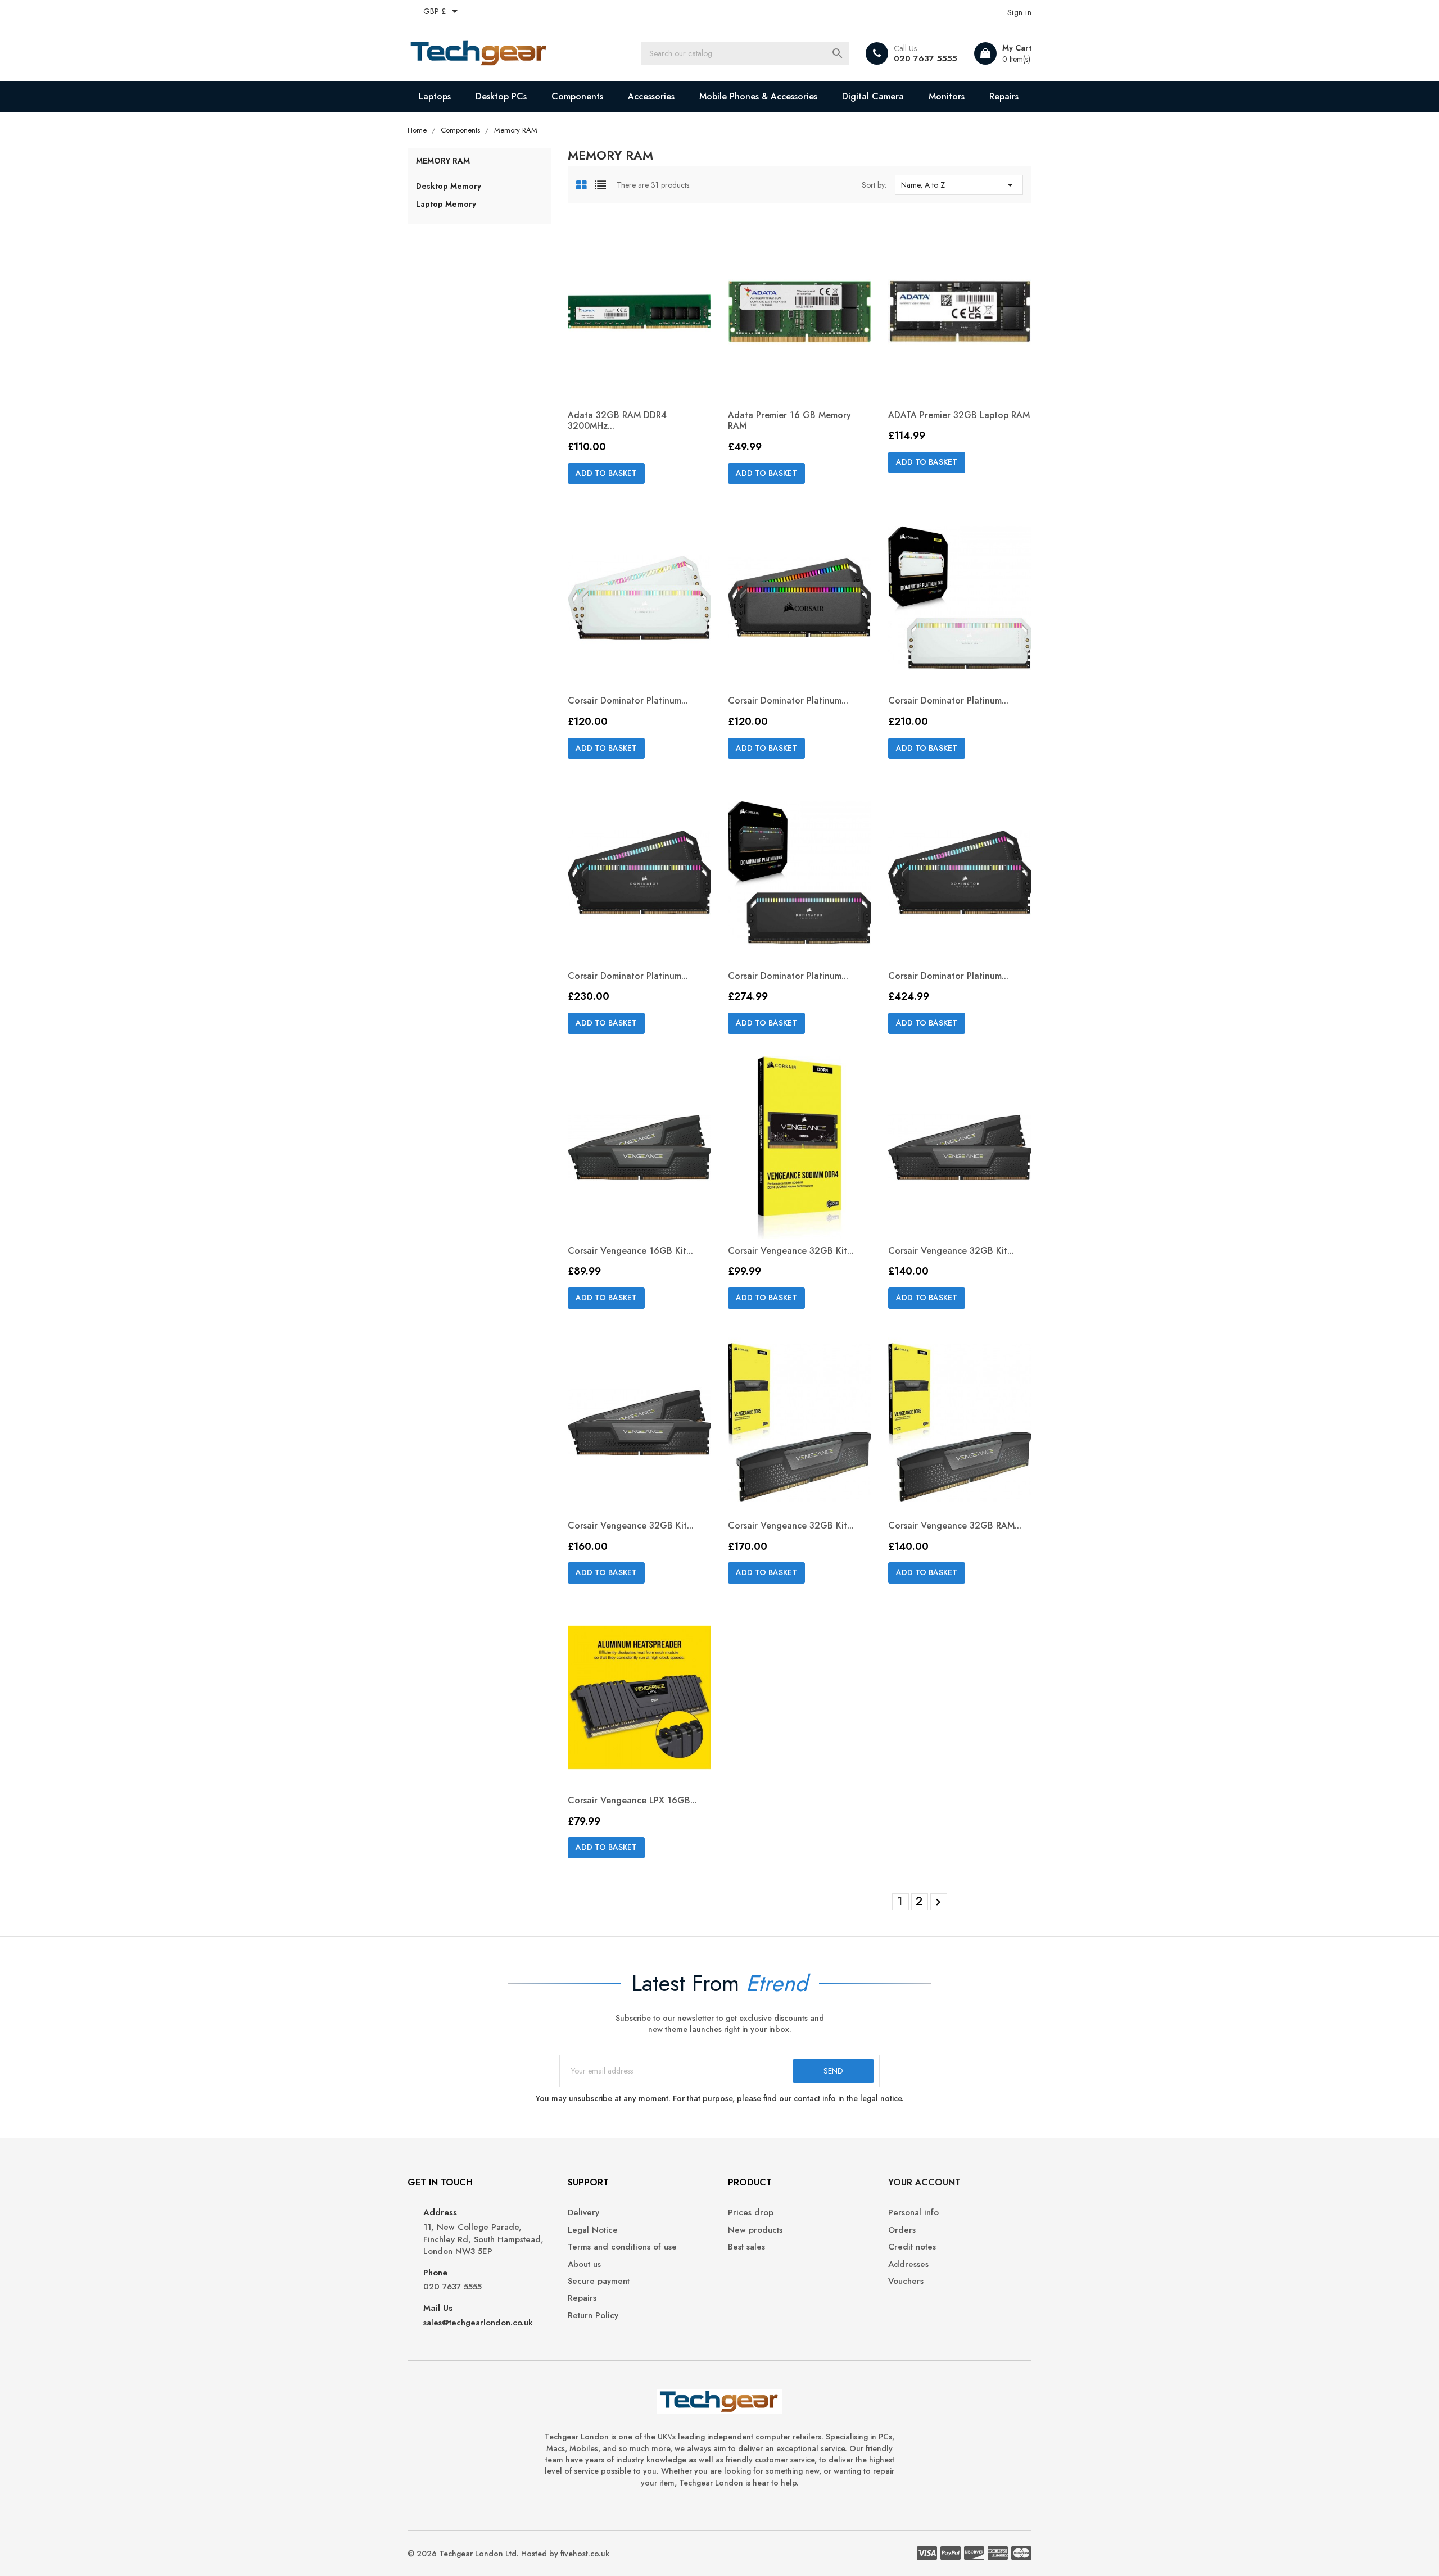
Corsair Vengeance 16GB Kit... (630, 1251)
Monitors (947, 96)
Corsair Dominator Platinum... (628, 700)
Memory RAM (443, 162)
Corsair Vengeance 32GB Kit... (791, 1251)
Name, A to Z (959, 185)
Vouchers (906, 2281)
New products (755, 2230)
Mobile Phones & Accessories (758, 96)
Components (577, 96)
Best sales (746, 2247)
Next (938, 1902)
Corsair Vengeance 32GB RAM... (955, 1525)
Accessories (651, 96)
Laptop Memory (446, 204)
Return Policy (593, 2316)
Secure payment (599, 2281)
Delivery (583, 2213)
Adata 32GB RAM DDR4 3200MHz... (617, 421)
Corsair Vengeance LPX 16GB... (632, 1800)
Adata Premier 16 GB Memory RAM (789, 421)
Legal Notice (593, 2230)
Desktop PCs (501, 96)
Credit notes (912, 2247)
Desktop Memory (449, 186)
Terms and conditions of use (622, 2247)
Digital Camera (873, 96)
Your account (924, 2182)
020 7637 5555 (926, 58)
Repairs (1004, 96)
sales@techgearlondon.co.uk (478, 2323)
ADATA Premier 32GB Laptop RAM (959, 415)
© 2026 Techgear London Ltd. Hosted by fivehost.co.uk (508, 2554)
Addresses (908, 2264)
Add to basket (606, 473)
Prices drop (751, 2213)
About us (584, 2264)
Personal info (913, 2213)
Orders (902, 2230)
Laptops (435, 96)
